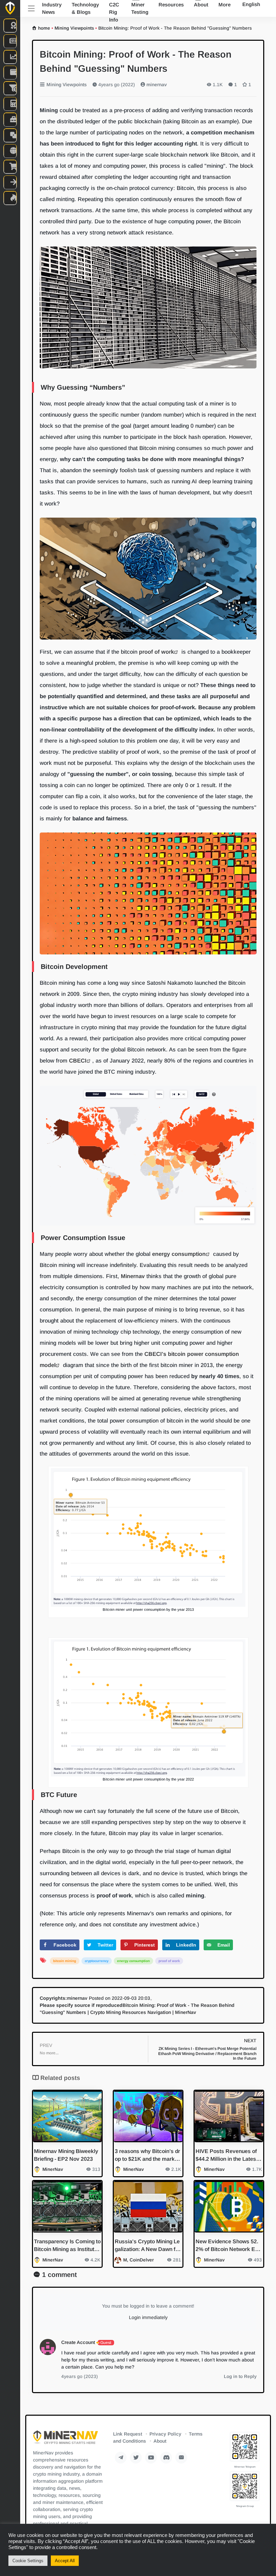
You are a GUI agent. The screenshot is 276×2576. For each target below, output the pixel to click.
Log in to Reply (240, 2376)
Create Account (78, 2342)
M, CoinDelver (139, 2260)
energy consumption (179, 1254)
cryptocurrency (97, 1961)
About (160, 2441)
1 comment (59, 2275)
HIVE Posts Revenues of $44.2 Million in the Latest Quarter (227, 2156)
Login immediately (148, 2317)
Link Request (128, 2434)
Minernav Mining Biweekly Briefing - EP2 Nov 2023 (66, 2155)
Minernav (133, 1276)
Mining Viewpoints (74, 28)
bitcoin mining (65, 1961)
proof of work (157, 652)
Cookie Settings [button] (28, 2561)
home (44, 28)
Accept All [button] (65, 2561)
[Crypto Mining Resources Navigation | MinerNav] (65, 2439)
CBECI (77, 1061)
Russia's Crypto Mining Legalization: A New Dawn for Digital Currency (148, 2246)
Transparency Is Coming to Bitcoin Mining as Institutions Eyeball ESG (67, 2246)
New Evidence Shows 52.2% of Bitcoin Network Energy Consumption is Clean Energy (228, 2246)
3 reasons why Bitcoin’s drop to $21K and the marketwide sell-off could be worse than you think (147, 2156)
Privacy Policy (165, 2434)
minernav (156, 85)
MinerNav (53, 2169)
